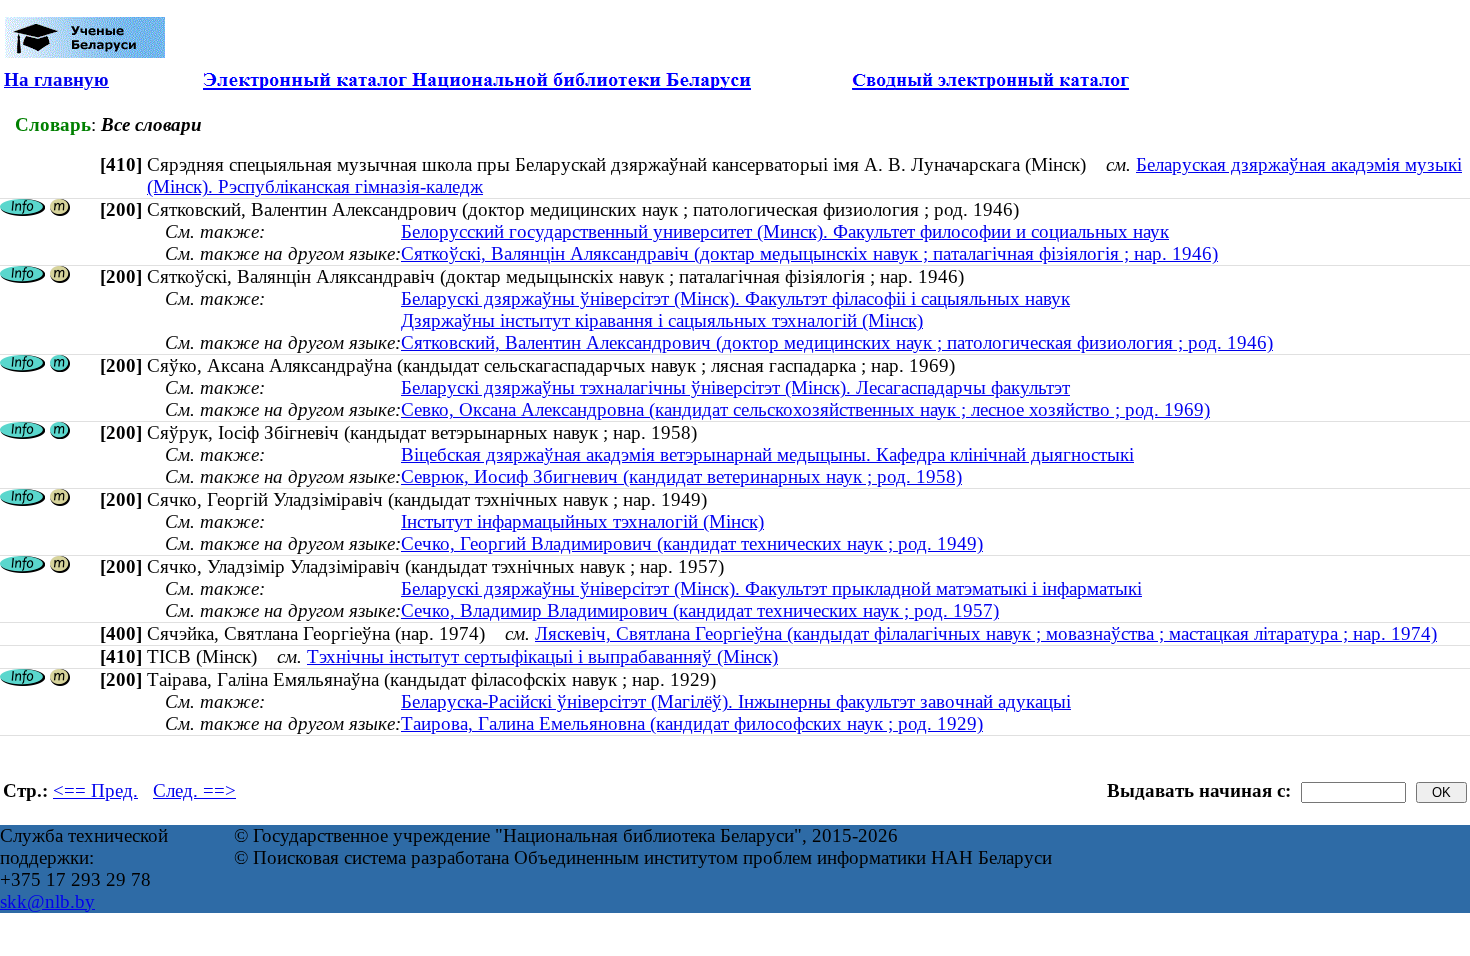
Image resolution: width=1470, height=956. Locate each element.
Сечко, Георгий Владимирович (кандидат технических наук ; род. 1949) (692, 543)
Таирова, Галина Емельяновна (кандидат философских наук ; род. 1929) (692, 723)
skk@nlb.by (47, 901)
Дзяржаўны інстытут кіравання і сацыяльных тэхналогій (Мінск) (662, 320)
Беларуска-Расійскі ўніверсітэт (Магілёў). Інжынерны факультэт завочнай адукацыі (736, 701)
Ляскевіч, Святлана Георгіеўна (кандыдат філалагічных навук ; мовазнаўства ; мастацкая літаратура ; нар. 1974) (986, 633)
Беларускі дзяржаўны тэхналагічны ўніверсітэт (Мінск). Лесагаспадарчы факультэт (735, 387)
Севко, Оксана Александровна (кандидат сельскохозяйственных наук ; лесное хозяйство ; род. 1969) (805, 409)
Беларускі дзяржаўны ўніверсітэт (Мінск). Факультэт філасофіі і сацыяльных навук (735, 298)
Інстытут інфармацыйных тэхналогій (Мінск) (582, 521)
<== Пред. (95, 790)
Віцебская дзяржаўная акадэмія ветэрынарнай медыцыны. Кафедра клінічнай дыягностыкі (767, 454)
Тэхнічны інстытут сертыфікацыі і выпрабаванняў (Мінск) (542, 656)
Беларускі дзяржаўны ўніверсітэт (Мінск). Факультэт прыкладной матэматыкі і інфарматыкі (771, 588)
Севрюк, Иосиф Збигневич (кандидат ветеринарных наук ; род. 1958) (681, 476)
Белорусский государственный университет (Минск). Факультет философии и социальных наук (785, 231)
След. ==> (194, 790)
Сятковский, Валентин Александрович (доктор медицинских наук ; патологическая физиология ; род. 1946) (837, 342)
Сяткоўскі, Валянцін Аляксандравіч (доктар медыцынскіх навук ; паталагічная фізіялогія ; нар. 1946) (809, 253)
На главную (56, 79)
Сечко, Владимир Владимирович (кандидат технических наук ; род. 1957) (700, 610)
